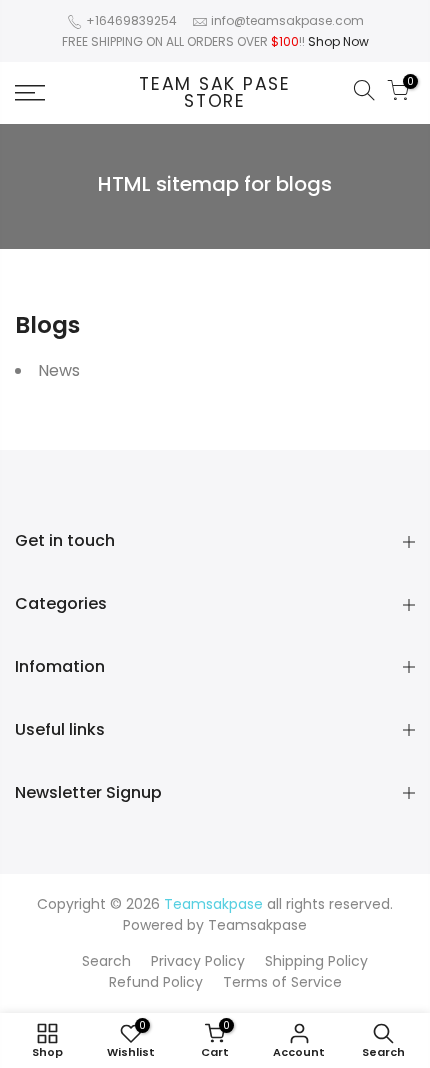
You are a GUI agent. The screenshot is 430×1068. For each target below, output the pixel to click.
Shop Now (338, 41)
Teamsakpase (257, 925)
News (59, 370)
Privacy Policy (198, 961)
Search (106, 961)
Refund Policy (156, 982)
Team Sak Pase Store (215, 93)
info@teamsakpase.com (287, 20)
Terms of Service (282, 982)
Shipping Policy (316, 961)
